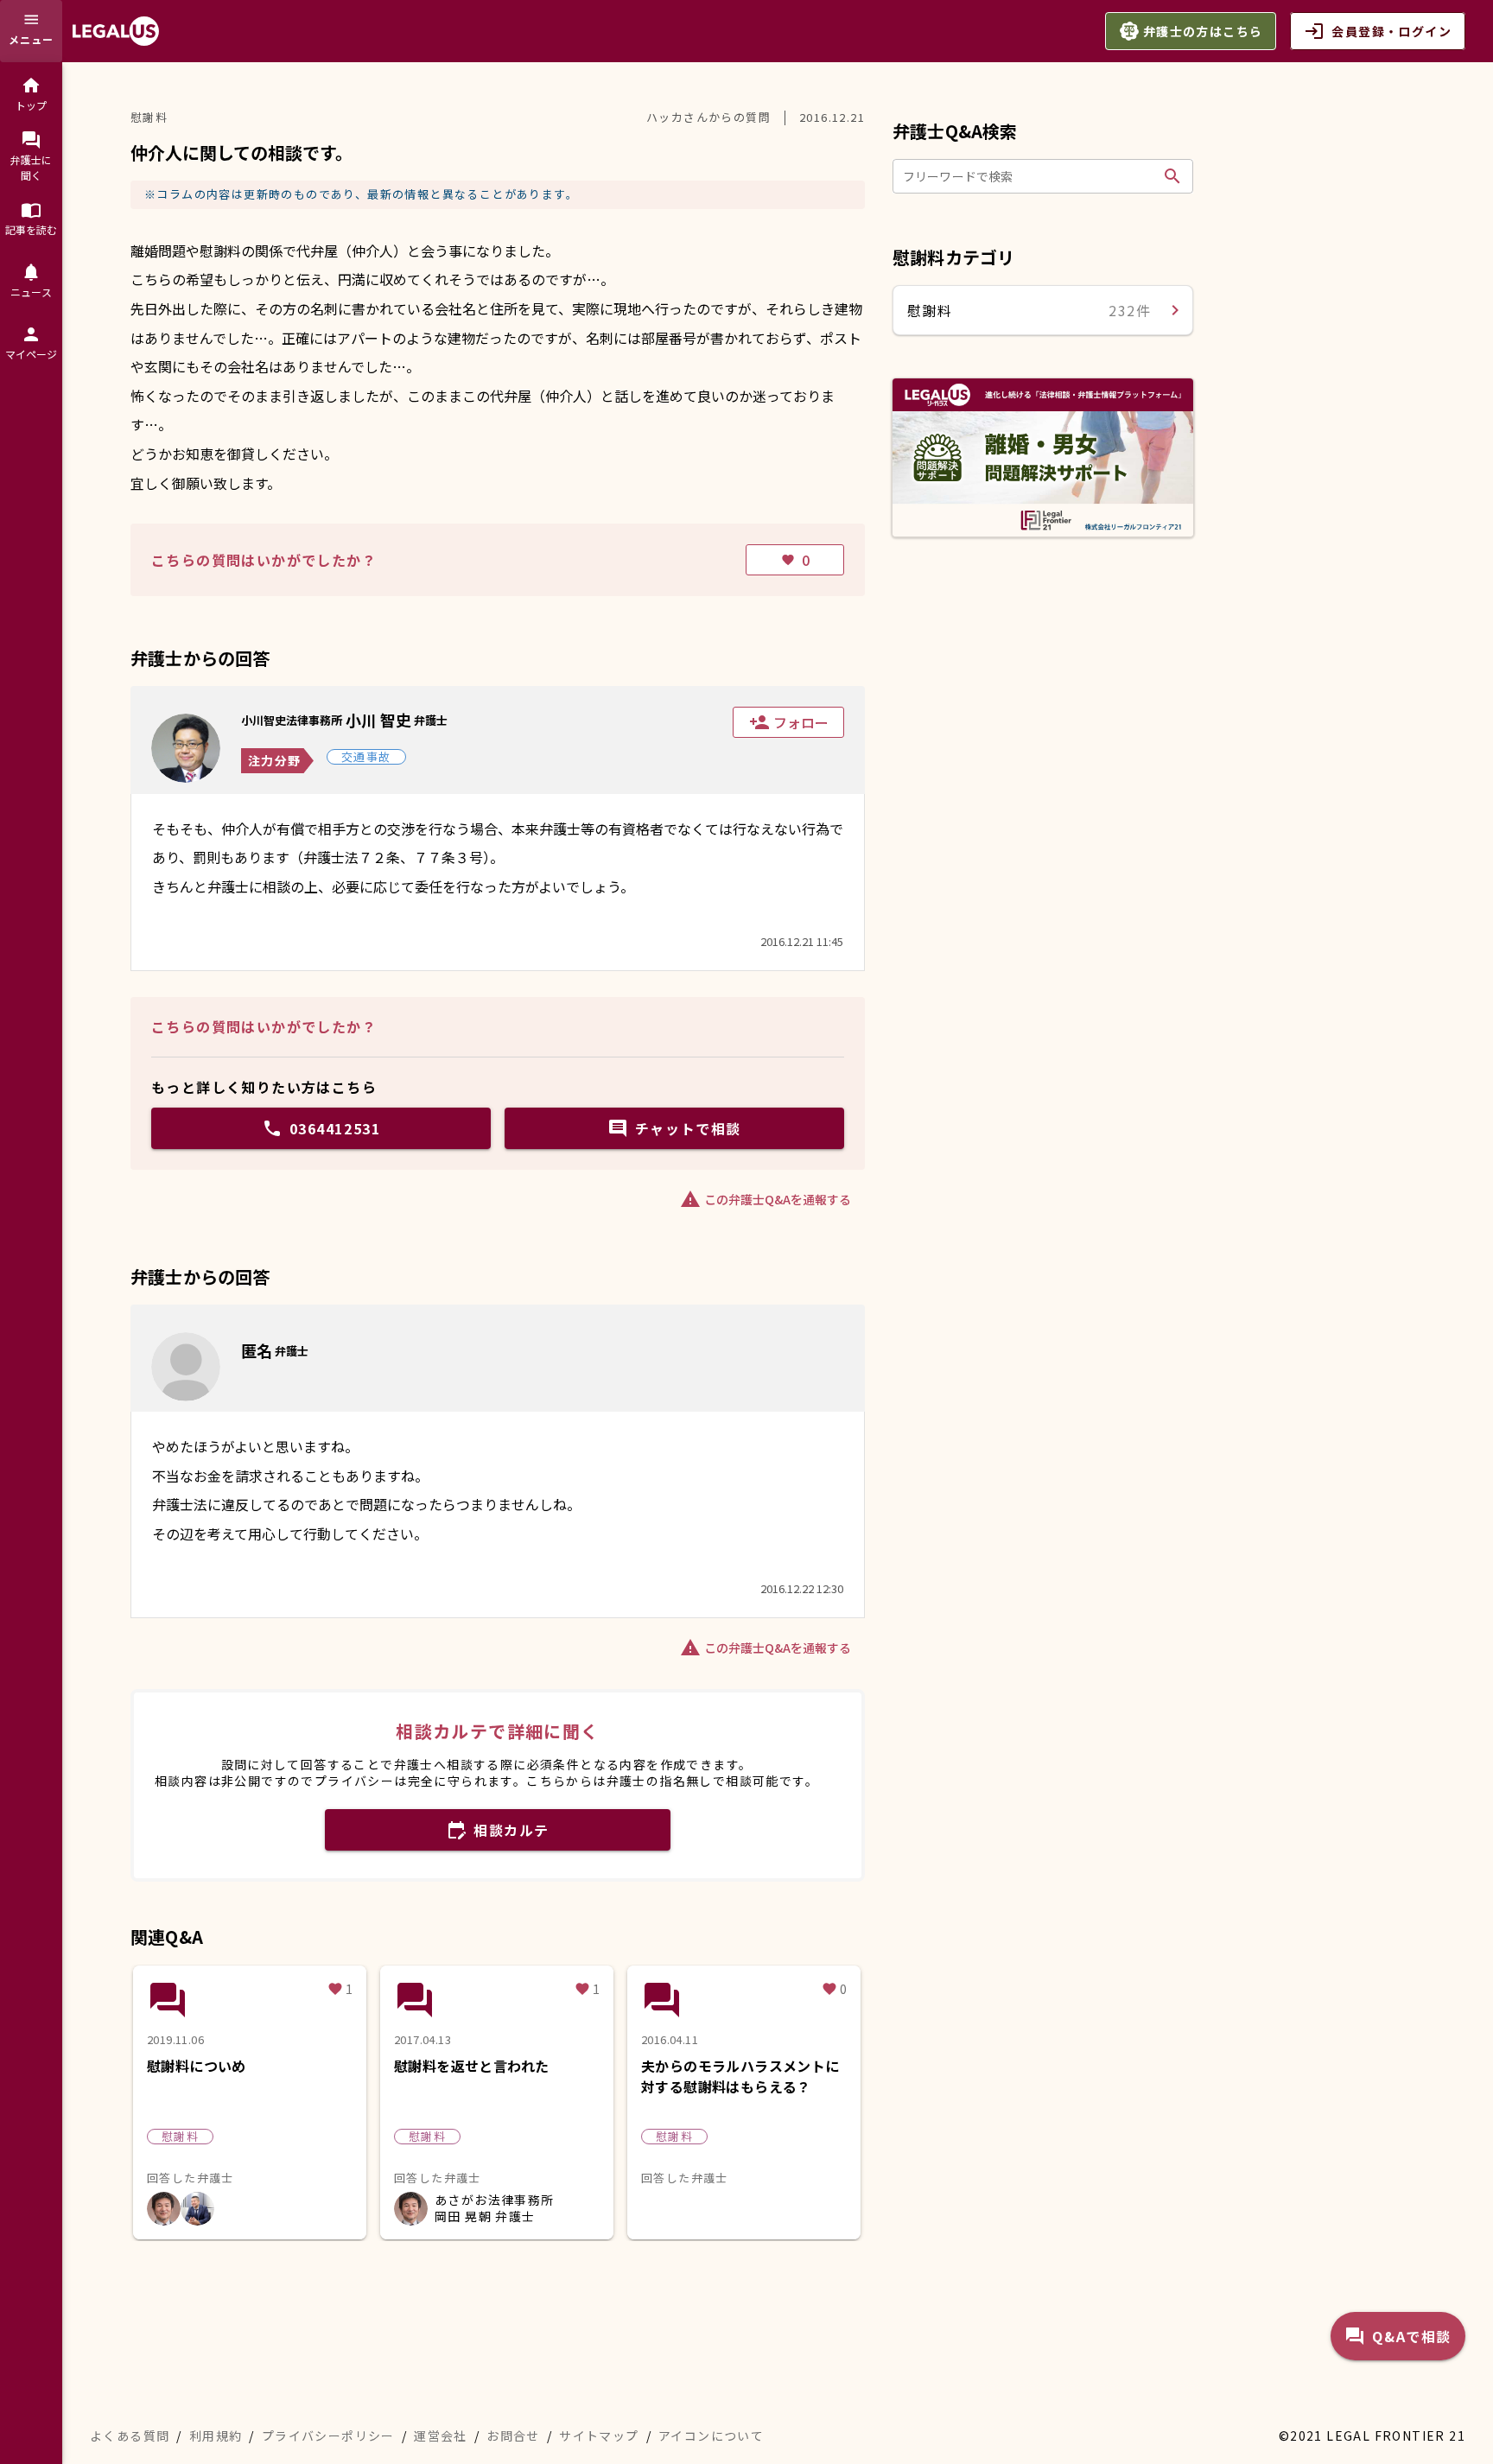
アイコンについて (711, 2435)
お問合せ (513, 2435)
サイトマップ (599, 2435)
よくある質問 (130, 2435)
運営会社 (441, 2435)
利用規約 (216, 2435)
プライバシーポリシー (328, 2435)
